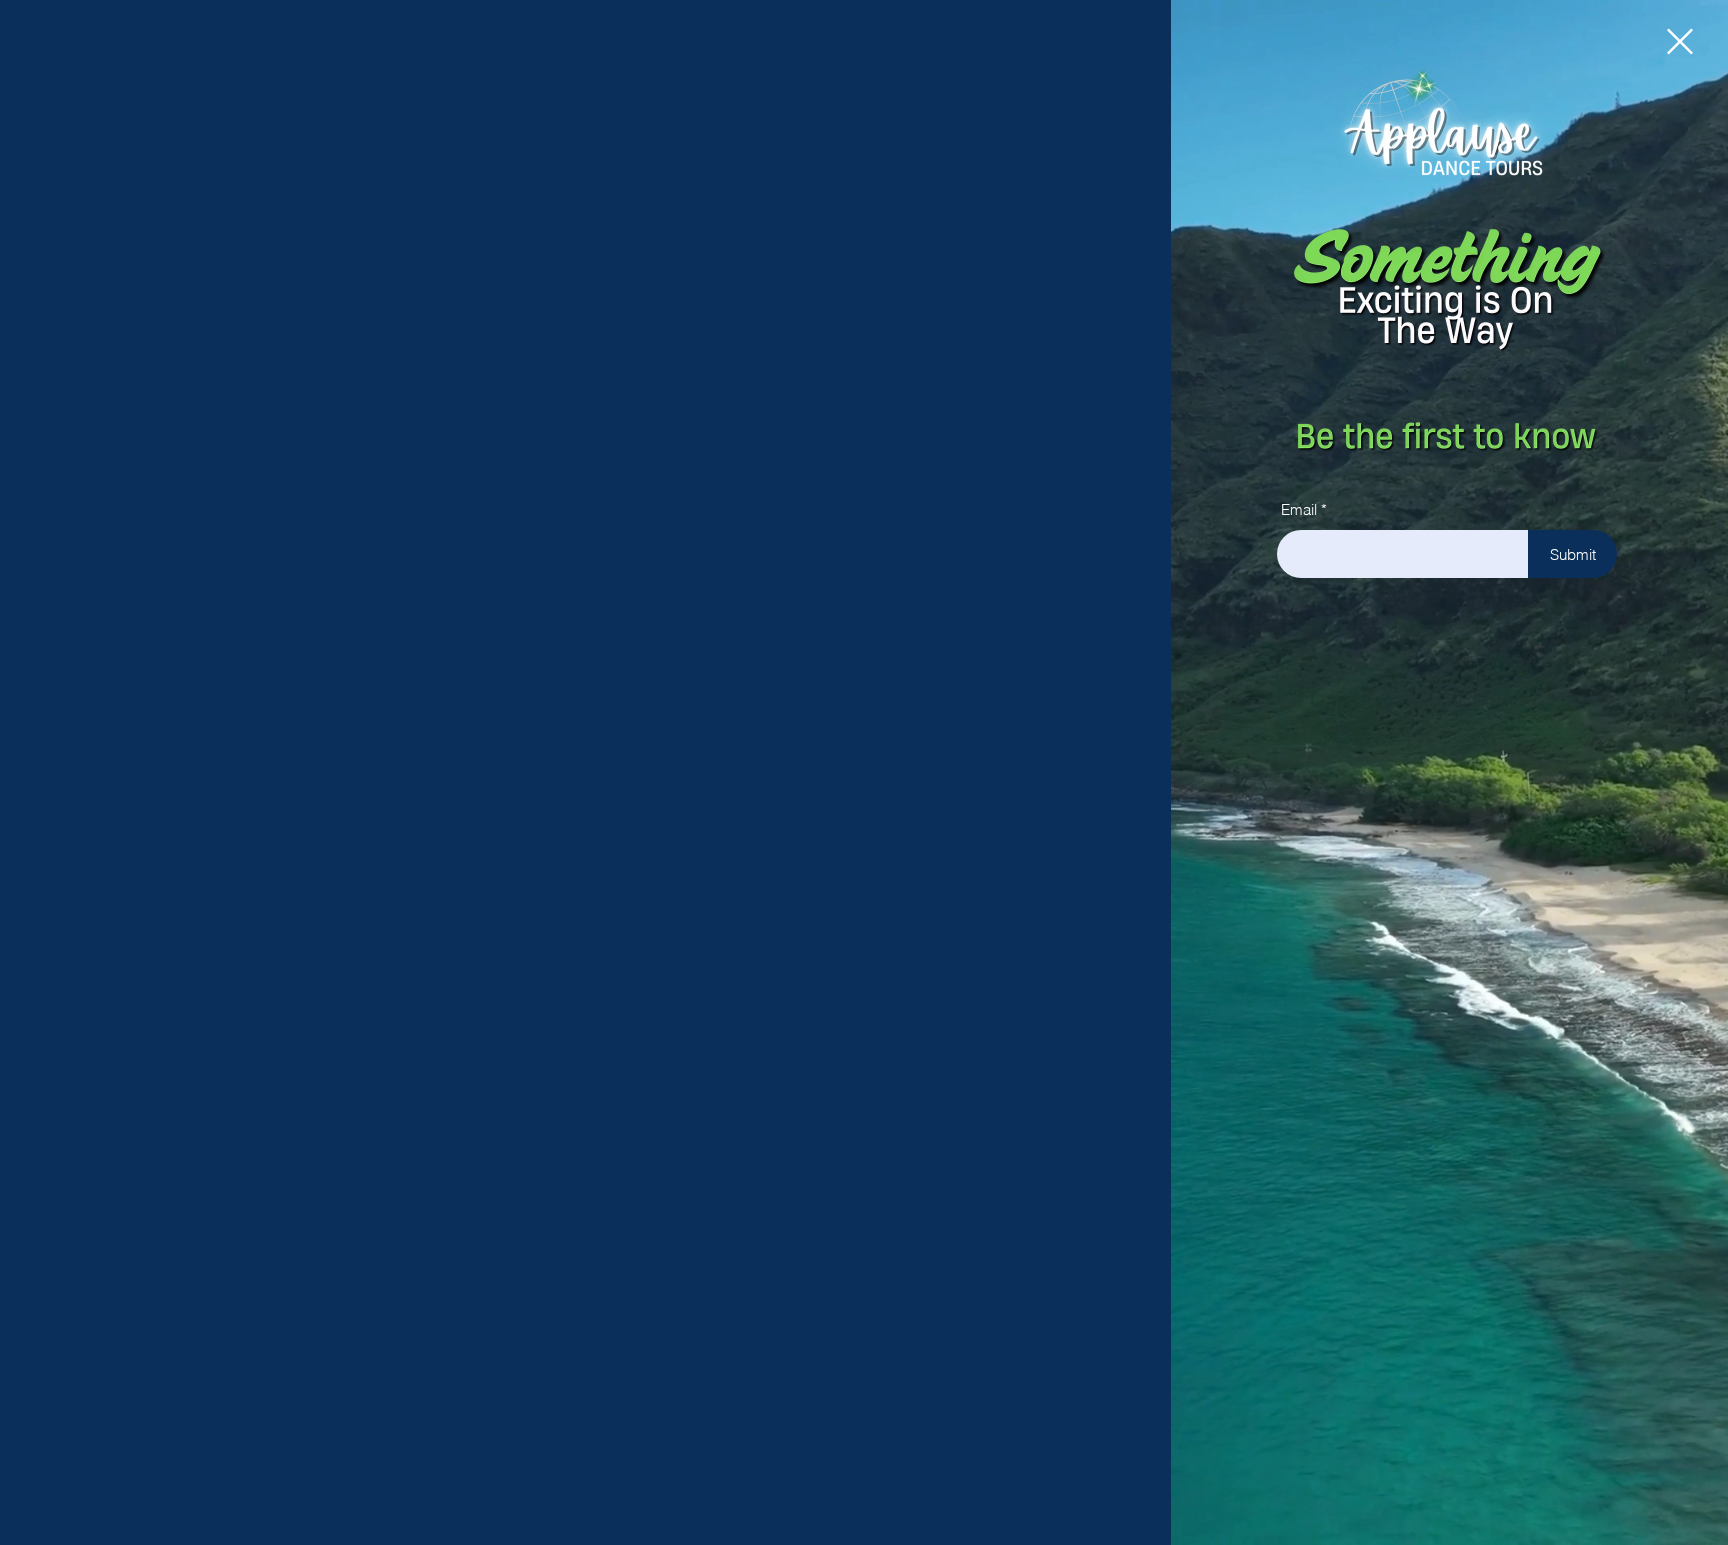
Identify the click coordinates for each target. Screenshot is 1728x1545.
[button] (1680, 41)
